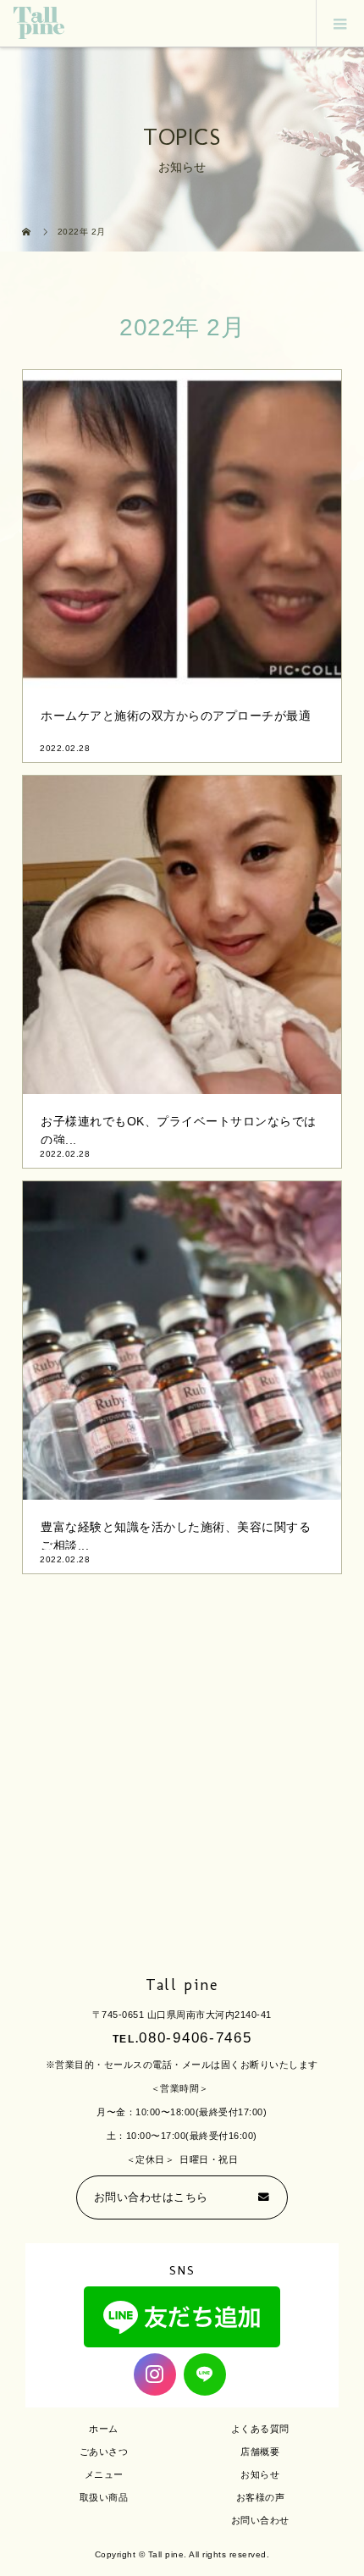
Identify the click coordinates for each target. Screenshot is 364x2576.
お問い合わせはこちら (151, 2197)
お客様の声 (261, 2497)
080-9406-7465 (195, 2038)
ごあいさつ (104, 2452)
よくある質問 (260, 2429)
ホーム (104, 2429)
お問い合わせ (260, 2520)
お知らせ (260, 2474)
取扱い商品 (104, 2497)
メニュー (104, 2474)
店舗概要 (260, 2452)
